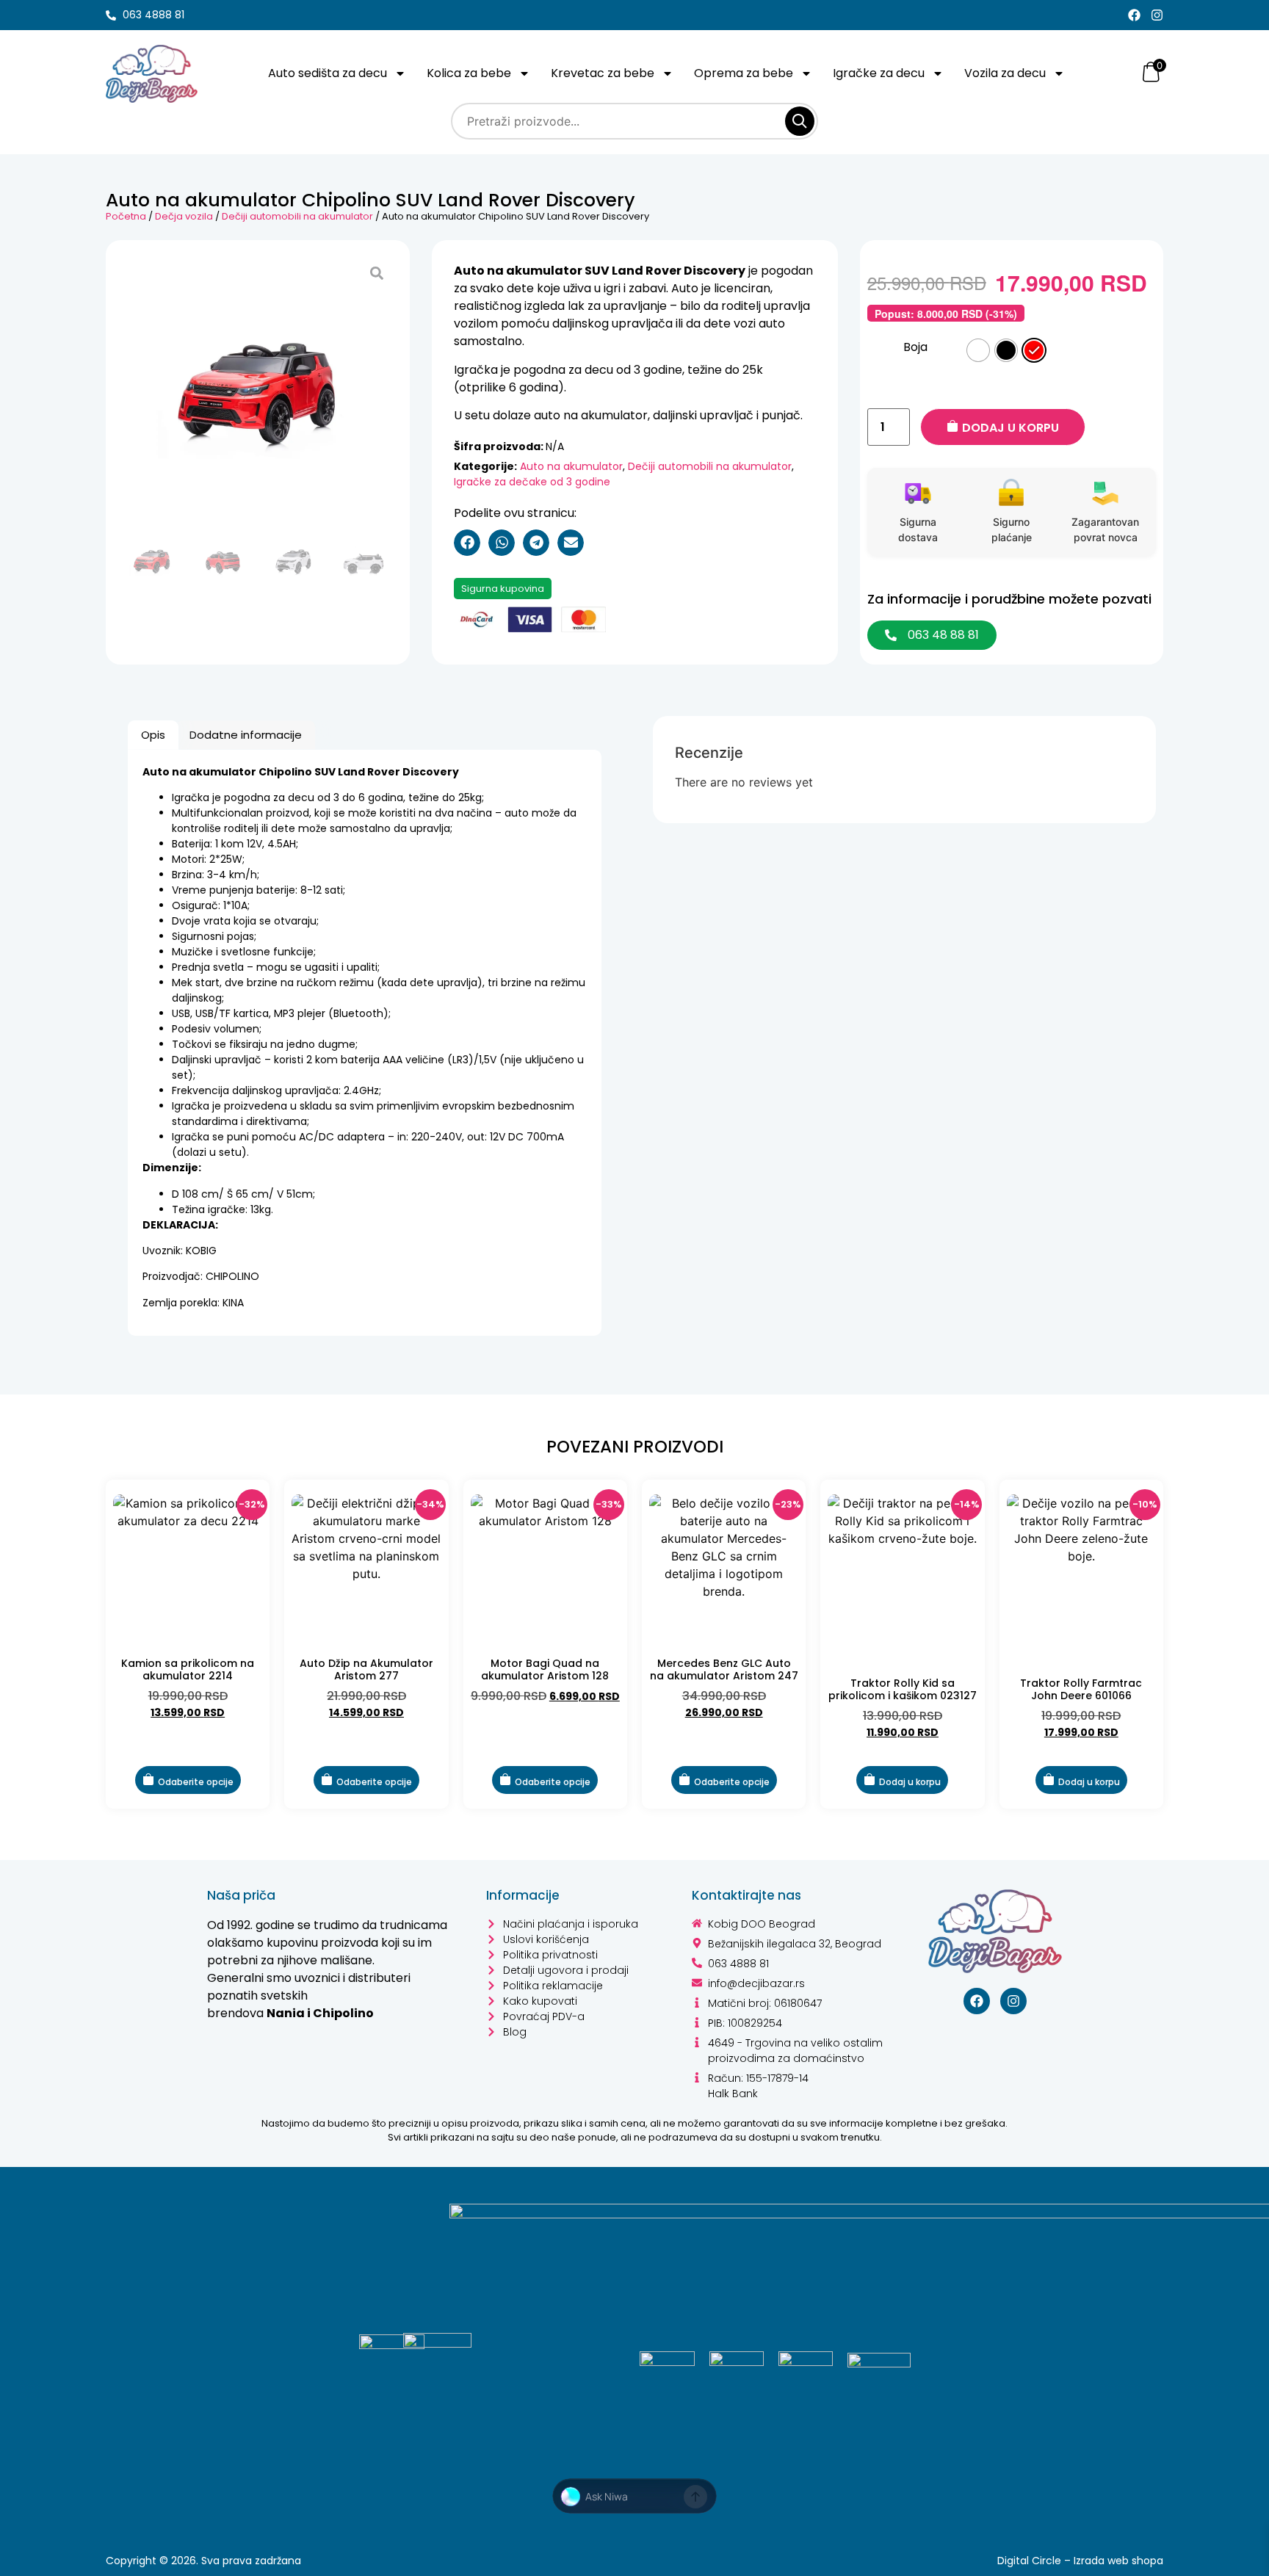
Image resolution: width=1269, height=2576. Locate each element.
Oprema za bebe (744, 73)
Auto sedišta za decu (328, 73)
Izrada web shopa (1118, 2561)
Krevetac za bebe (603, 73)
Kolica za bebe (469, 73)
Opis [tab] (153, 735)
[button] (467, 543)
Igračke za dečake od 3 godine (532, 482)
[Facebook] (1134, 15)
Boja (915, 347)
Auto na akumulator (571, 466)
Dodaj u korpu (1010, 428)
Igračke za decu (879, 73)
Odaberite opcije (196, 1782)
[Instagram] (1157, 15)
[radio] (978, 350)
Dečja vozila (184, 216)
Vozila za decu (1005, 73)
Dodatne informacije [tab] (246, 735)
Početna (126, 216)
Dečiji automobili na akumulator (297, 216)
